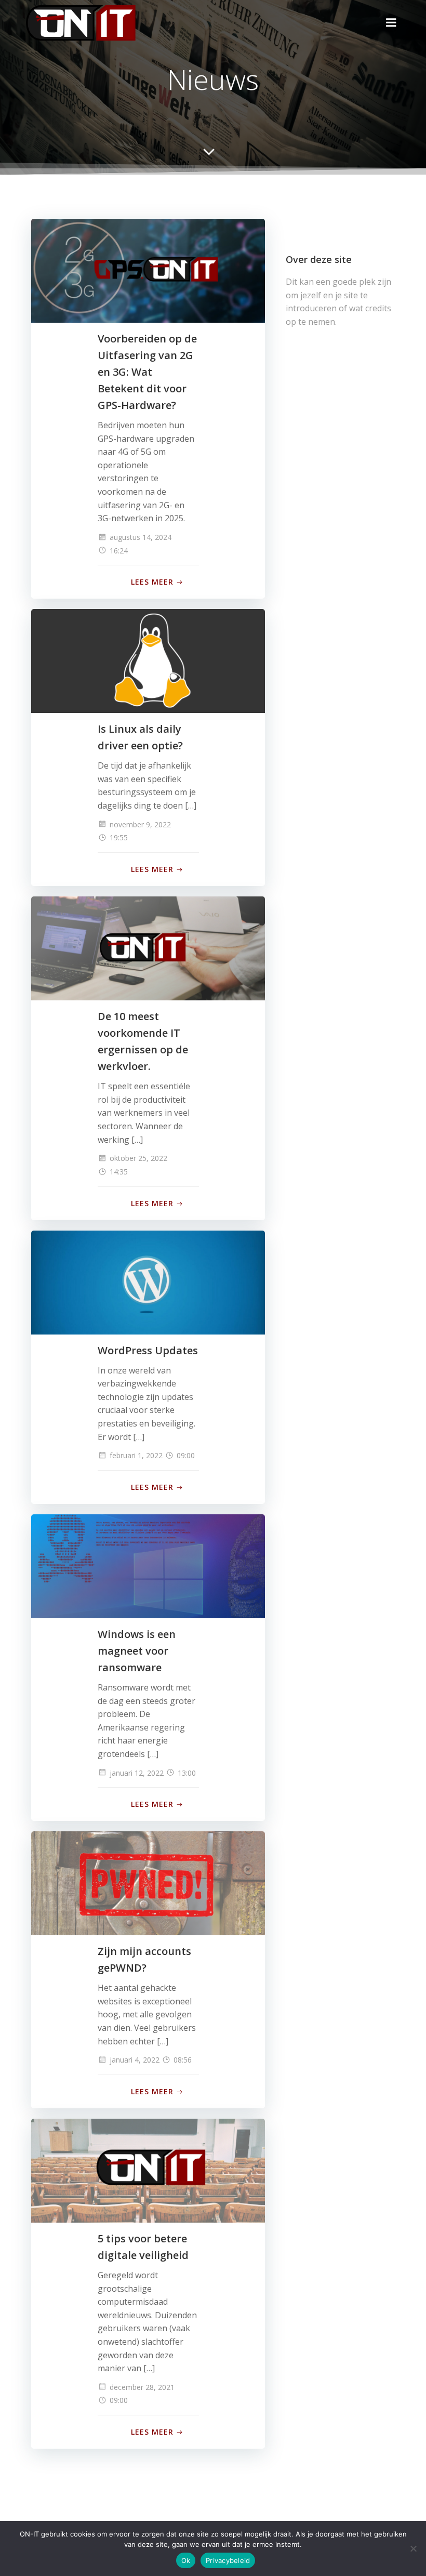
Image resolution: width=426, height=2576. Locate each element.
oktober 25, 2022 (138, 1158)
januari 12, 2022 (137, 1773)
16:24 (119, 551)
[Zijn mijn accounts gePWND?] (148, 1883)
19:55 (119, 837)
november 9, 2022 (140, 824)
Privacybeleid (228, 2560)
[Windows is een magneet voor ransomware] (148, 1565)
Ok (186, 2560)
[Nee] (413, 2548)
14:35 (119, 1172)
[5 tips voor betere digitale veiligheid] (148, 2170)
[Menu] (391, 23)
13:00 (187, 1773)
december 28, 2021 (142, 2387)
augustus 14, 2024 (141, 537)
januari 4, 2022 (135, 2060)
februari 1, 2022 (136, 1455)
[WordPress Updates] (148, 1282)
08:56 (183, 2060)
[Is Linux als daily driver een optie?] (148, 660)
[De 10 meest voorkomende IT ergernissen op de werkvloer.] (148, 947)
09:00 (186, 1455)
